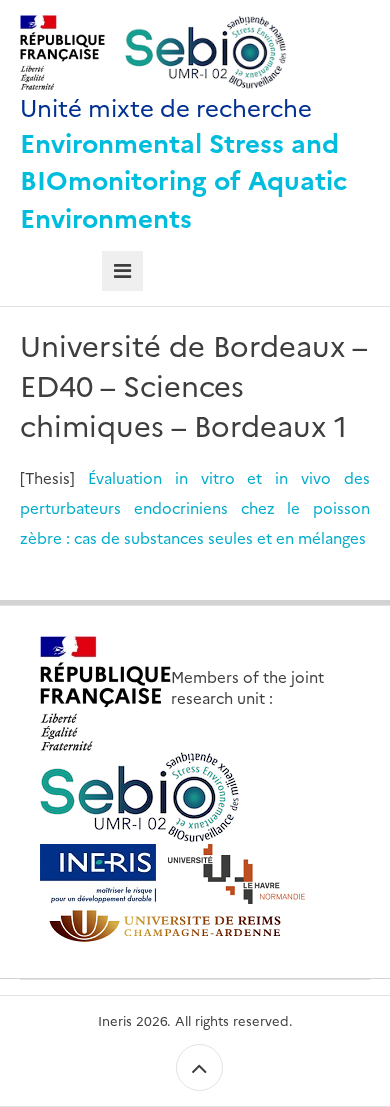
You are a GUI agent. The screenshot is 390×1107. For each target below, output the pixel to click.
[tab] (122, 271)
